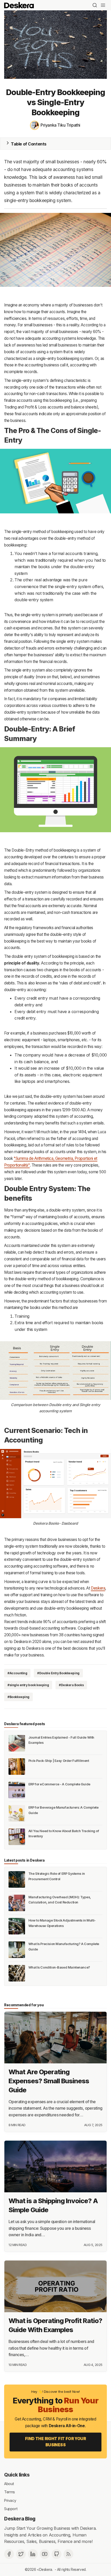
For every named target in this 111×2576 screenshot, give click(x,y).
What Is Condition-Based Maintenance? (59, 1967)
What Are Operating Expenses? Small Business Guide (49, 2081)
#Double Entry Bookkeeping (58, 1673)
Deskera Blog (20, 2519)
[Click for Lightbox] (55, 250)
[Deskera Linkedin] (33, 2554)
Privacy (10, 2500)
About (9, 2483)
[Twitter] (21, 2554)
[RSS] (68, 2554)
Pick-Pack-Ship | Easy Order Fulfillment (59, 1761)
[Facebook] (9, 2554)
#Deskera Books (71, 1685)
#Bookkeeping (18, 1697)
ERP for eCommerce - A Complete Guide (59, 1784)
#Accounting (17, 1673)
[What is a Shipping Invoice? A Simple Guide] (55, 2166)
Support (11, 2509)
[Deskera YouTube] (45, 2554)
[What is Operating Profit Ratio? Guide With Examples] (55, 2286)
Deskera (98, 1588)
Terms (10, 2492)
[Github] (57, 2554)
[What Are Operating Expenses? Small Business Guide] (55, 2038)
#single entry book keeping (28, 1685)
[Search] (95, 5)
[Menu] (103, 5)
